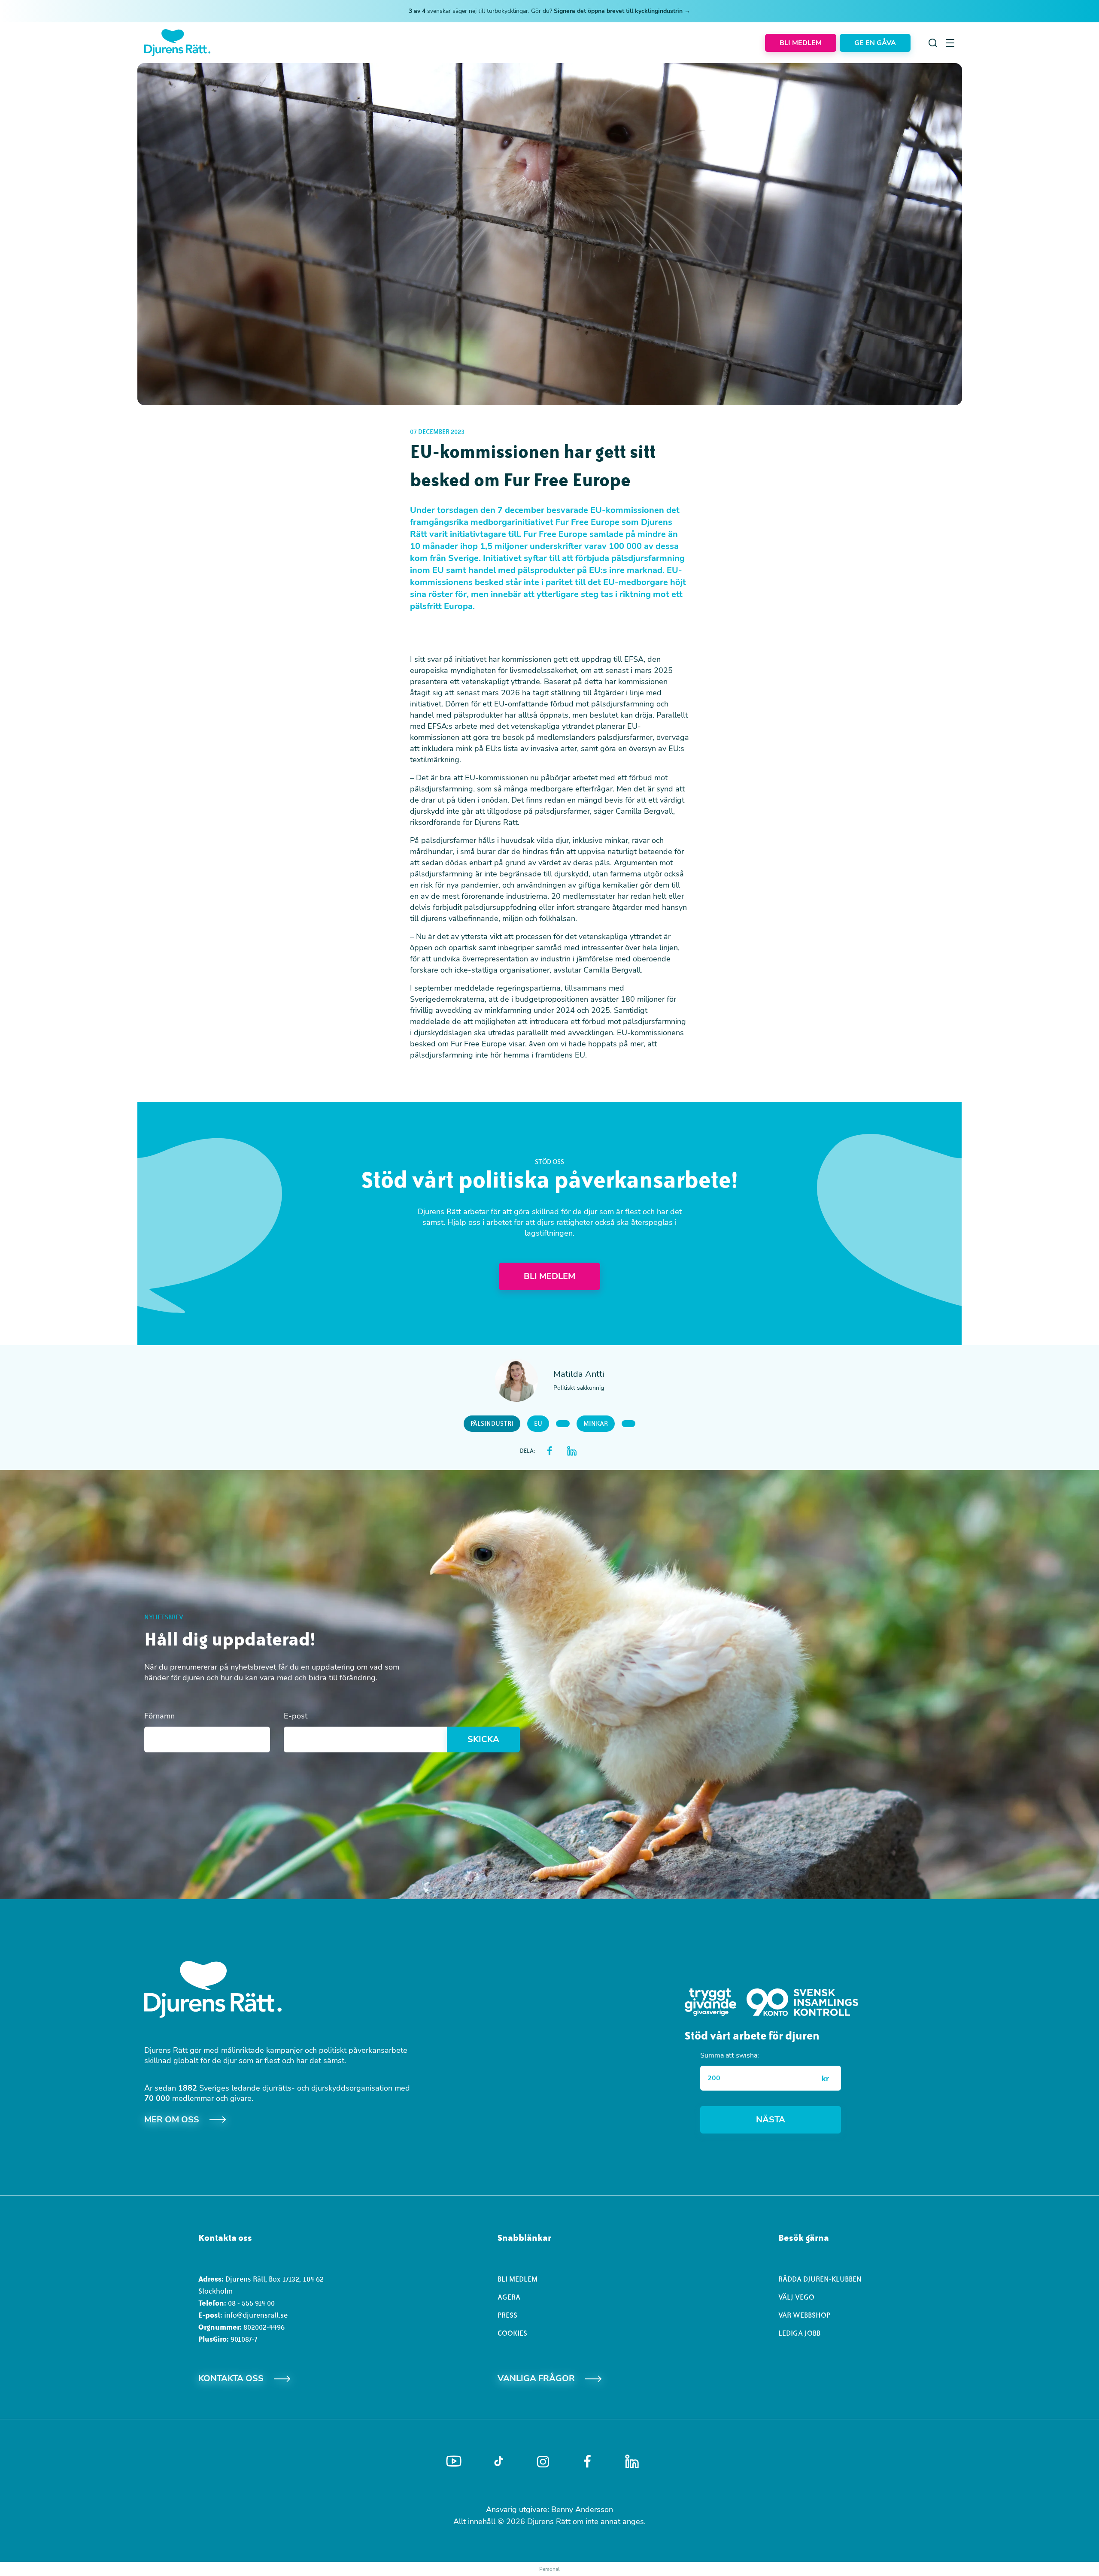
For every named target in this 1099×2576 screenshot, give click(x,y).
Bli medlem (518, 2279)
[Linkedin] (632, 2461)
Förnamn (159, 1716)
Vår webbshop (804, 2315)
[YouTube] (454, 2461)
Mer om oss (172, 2120)
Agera (509, 2297)
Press (507, 2315)
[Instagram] (543, 2462)
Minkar (596, 1424)
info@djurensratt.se (256, 2315)
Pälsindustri (492, 1424)
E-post (296, 1716)
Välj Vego (796, 2297)
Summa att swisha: (730, 2055)
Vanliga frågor (536, 2378)
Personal (549, 2569)
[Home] (177, 43)
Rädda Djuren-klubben (820, 2279)
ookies (515, 2333)
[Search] (933, 43)
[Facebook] (587, 2461)
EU (538, 1424)
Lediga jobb (799, 2333)
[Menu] (950, 43)
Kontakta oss (231, 2378)
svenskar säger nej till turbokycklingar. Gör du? (549, 11)
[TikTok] (499, 2461)
